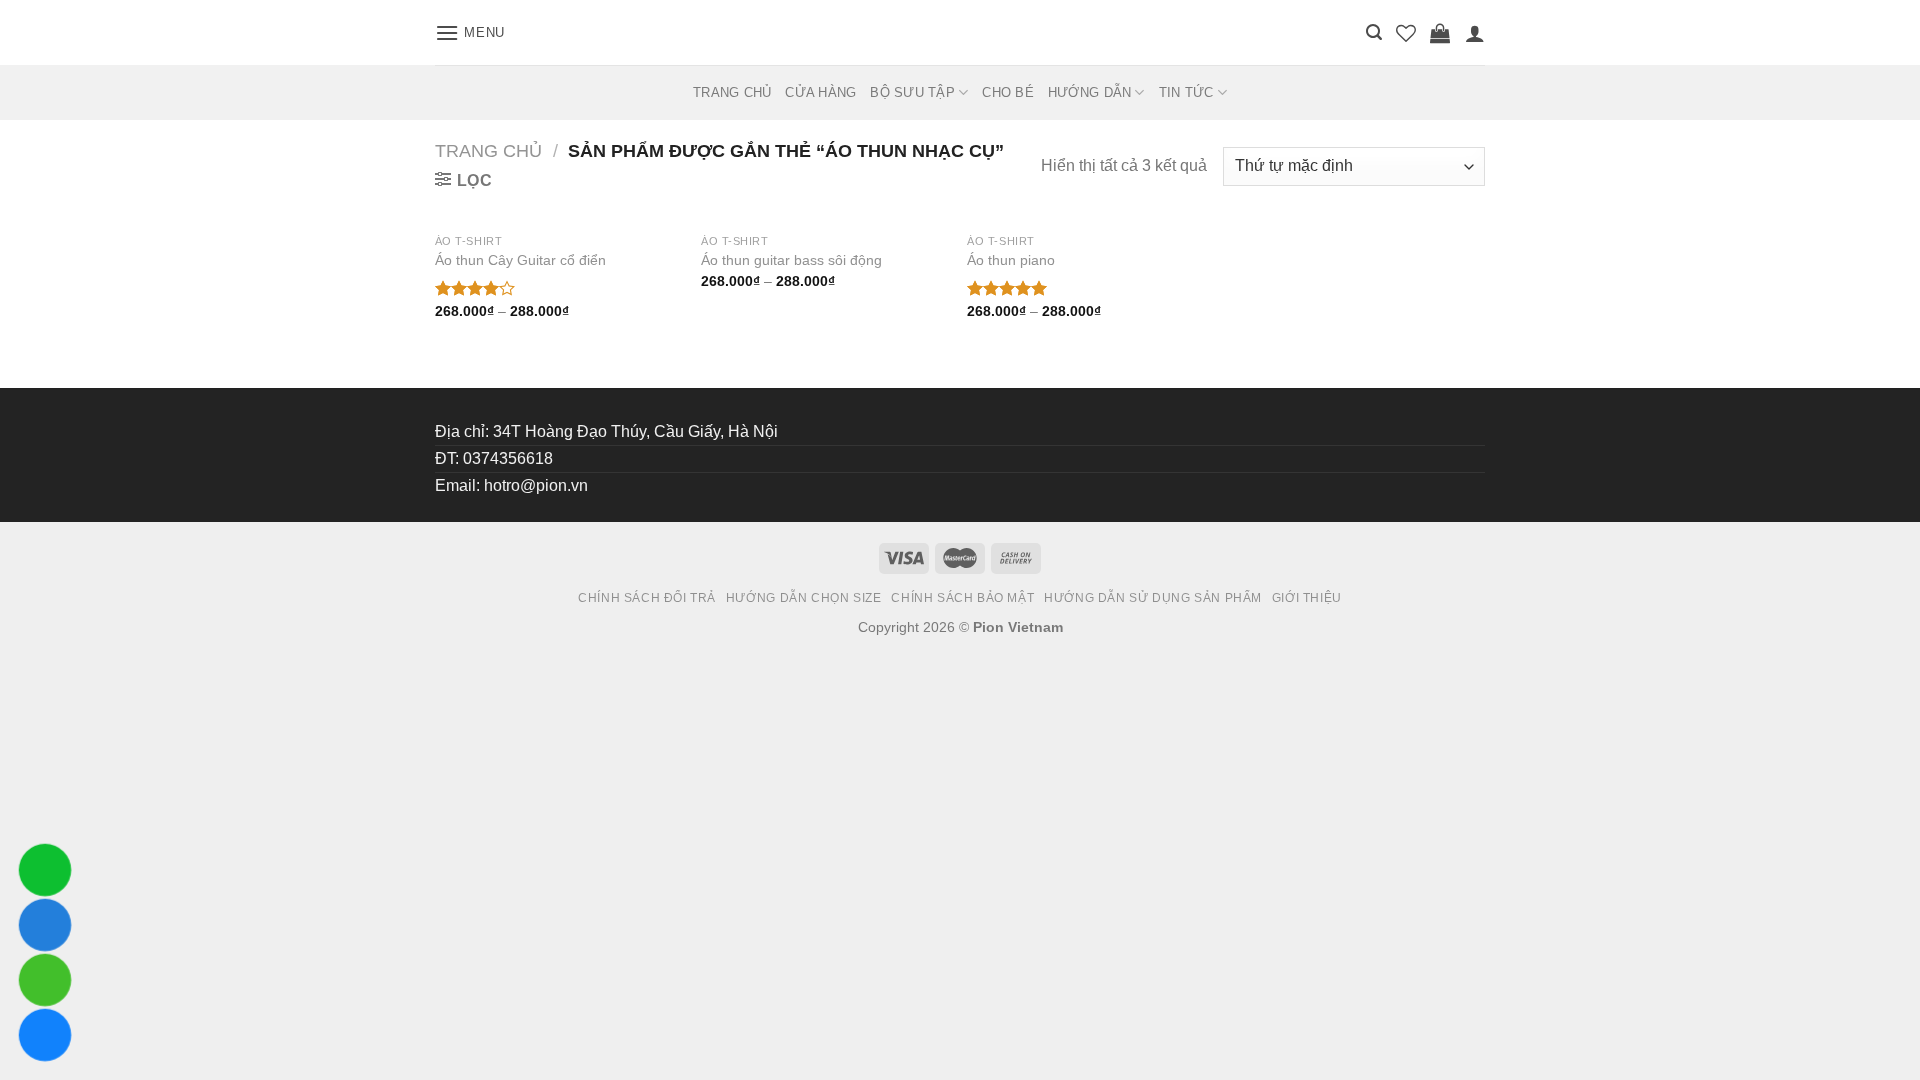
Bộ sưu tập (912, 92)
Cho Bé (1008, 92)
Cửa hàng (820, 92)
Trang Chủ (732, 92)
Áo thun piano (1011, 260)
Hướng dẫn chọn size (804, 598)
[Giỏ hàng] (1440, 33)
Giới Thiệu (1307, 598)
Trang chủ (488, 150)
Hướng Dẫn (1089, 92)
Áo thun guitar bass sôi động (791, 260)
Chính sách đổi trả (647, 598)
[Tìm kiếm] (1374, 32)
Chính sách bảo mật (962, 598)
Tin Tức (1186, 92)
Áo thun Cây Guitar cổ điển (520, 260)
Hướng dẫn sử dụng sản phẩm (1153, 598)
